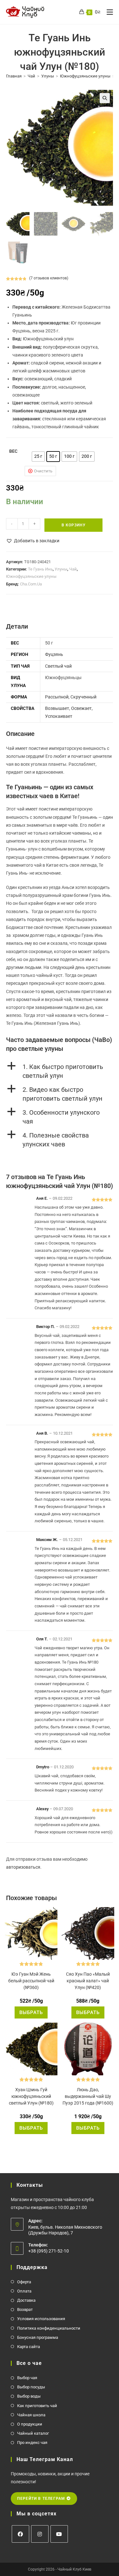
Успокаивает (59, 716)
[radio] (38, 457)
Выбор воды (29, 2396)
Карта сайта (29, 2347)
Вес (13, 451)
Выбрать (31, 2012)
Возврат (25, 2309)
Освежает (81, 708)
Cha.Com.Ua (31, 584)
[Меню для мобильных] (107, 12)
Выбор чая (27, 2378)
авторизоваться (23, 1867)
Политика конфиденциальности (49, 2328)
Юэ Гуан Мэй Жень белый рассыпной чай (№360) (31, 1981)
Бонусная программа (38, 2337)
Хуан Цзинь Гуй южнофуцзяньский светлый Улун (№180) (31, 2096)
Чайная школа (31, 2415)
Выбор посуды (31, 2387)
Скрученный (83, 697)
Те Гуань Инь (40, 569)
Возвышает (57, 708)
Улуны (48, 76)
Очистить (43, 471)
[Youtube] (59, 2534)
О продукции (30, 2424)
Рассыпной (57, 697)
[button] (105, 98)
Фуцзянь (54, 654)
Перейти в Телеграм (42, 2499)
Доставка (26, 2300)
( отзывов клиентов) (49, 278)
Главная (14, 76)
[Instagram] (40, 2534)
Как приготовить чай (37, 2406)
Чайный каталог (33, 2433)
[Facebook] (20, 2534)
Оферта (24, 2282)
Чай (31, 76)
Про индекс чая (32, 2443)
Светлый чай (58, 666)
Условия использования (41, 2319)
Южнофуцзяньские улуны (85, 76)
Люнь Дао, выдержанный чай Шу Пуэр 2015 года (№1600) (88, 2096)
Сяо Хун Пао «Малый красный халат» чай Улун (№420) (88, 1981)
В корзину (74, 525)
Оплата (24, 2291)
